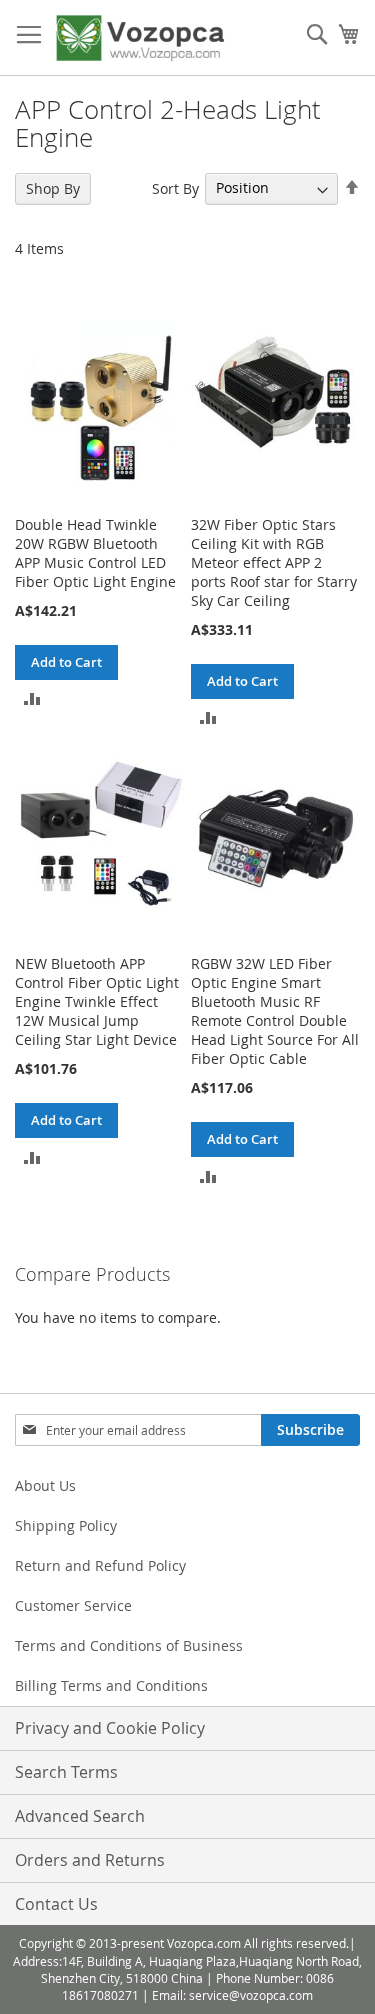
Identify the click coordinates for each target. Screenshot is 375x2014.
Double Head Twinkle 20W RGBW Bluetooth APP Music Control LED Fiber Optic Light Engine (95, 553)
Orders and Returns (90, 1860)
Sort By (175, 187)
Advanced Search (80, 1816)
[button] (32, 697)
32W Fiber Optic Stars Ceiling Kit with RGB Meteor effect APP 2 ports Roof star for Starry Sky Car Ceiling (274, 562)
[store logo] (140, 38)
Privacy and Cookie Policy (110, 1728)
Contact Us (56, 1904)
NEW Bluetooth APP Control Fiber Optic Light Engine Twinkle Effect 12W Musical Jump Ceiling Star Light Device (97, 1001)
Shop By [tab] (53, 188)
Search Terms (66, 1772)
